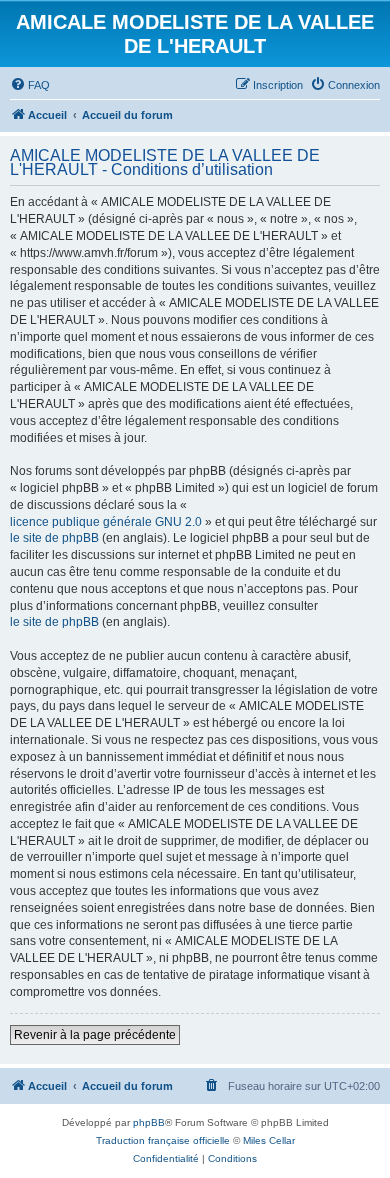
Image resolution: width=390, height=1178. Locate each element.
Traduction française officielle (163, 1140)
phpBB (149, 1122)
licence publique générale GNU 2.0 (106, 522)
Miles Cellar (269, 1140)
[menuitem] (30, 85)
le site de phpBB (54, 538)
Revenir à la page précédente (95, 1035)
